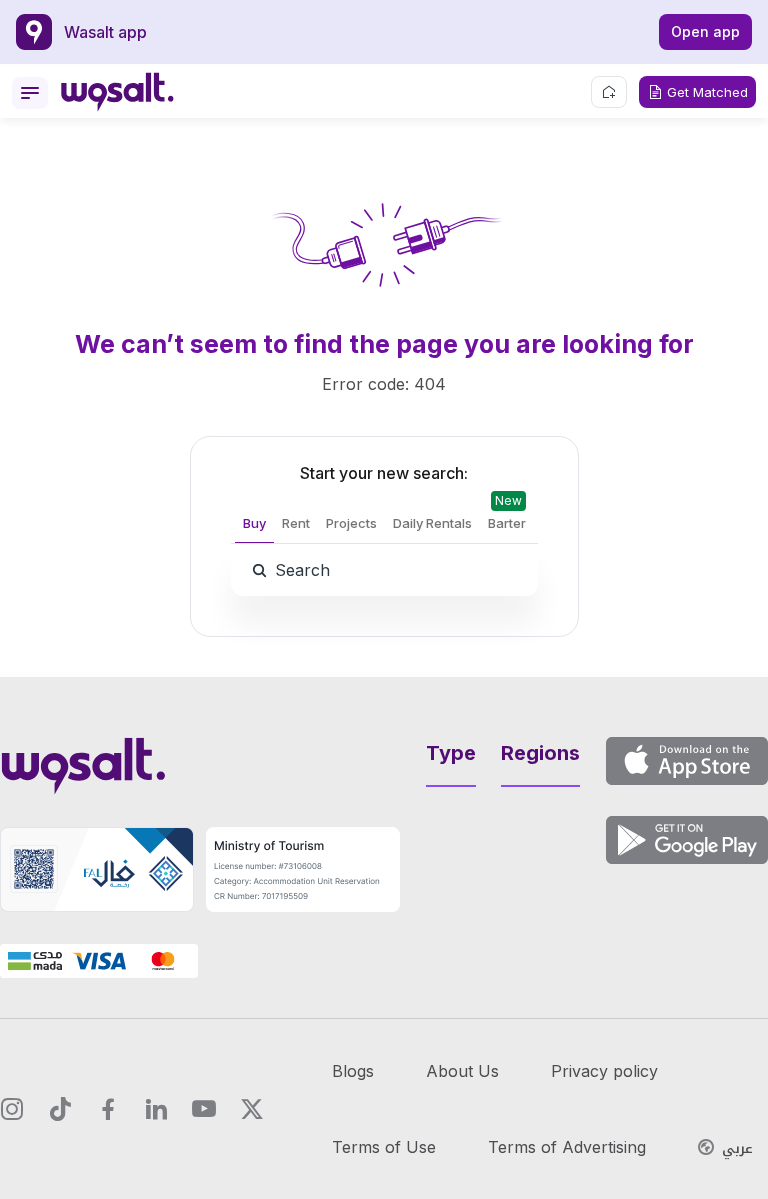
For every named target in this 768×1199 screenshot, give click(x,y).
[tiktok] (60, 1109)
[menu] (30, 93)
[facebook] (108, 1109)
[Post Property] (609, 92)
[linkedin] (156, 1109)
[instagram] (12, 1109)
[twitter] (252, 1109)
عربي (737, 1149)
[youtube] (204, 1109)
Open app (705, 31)
